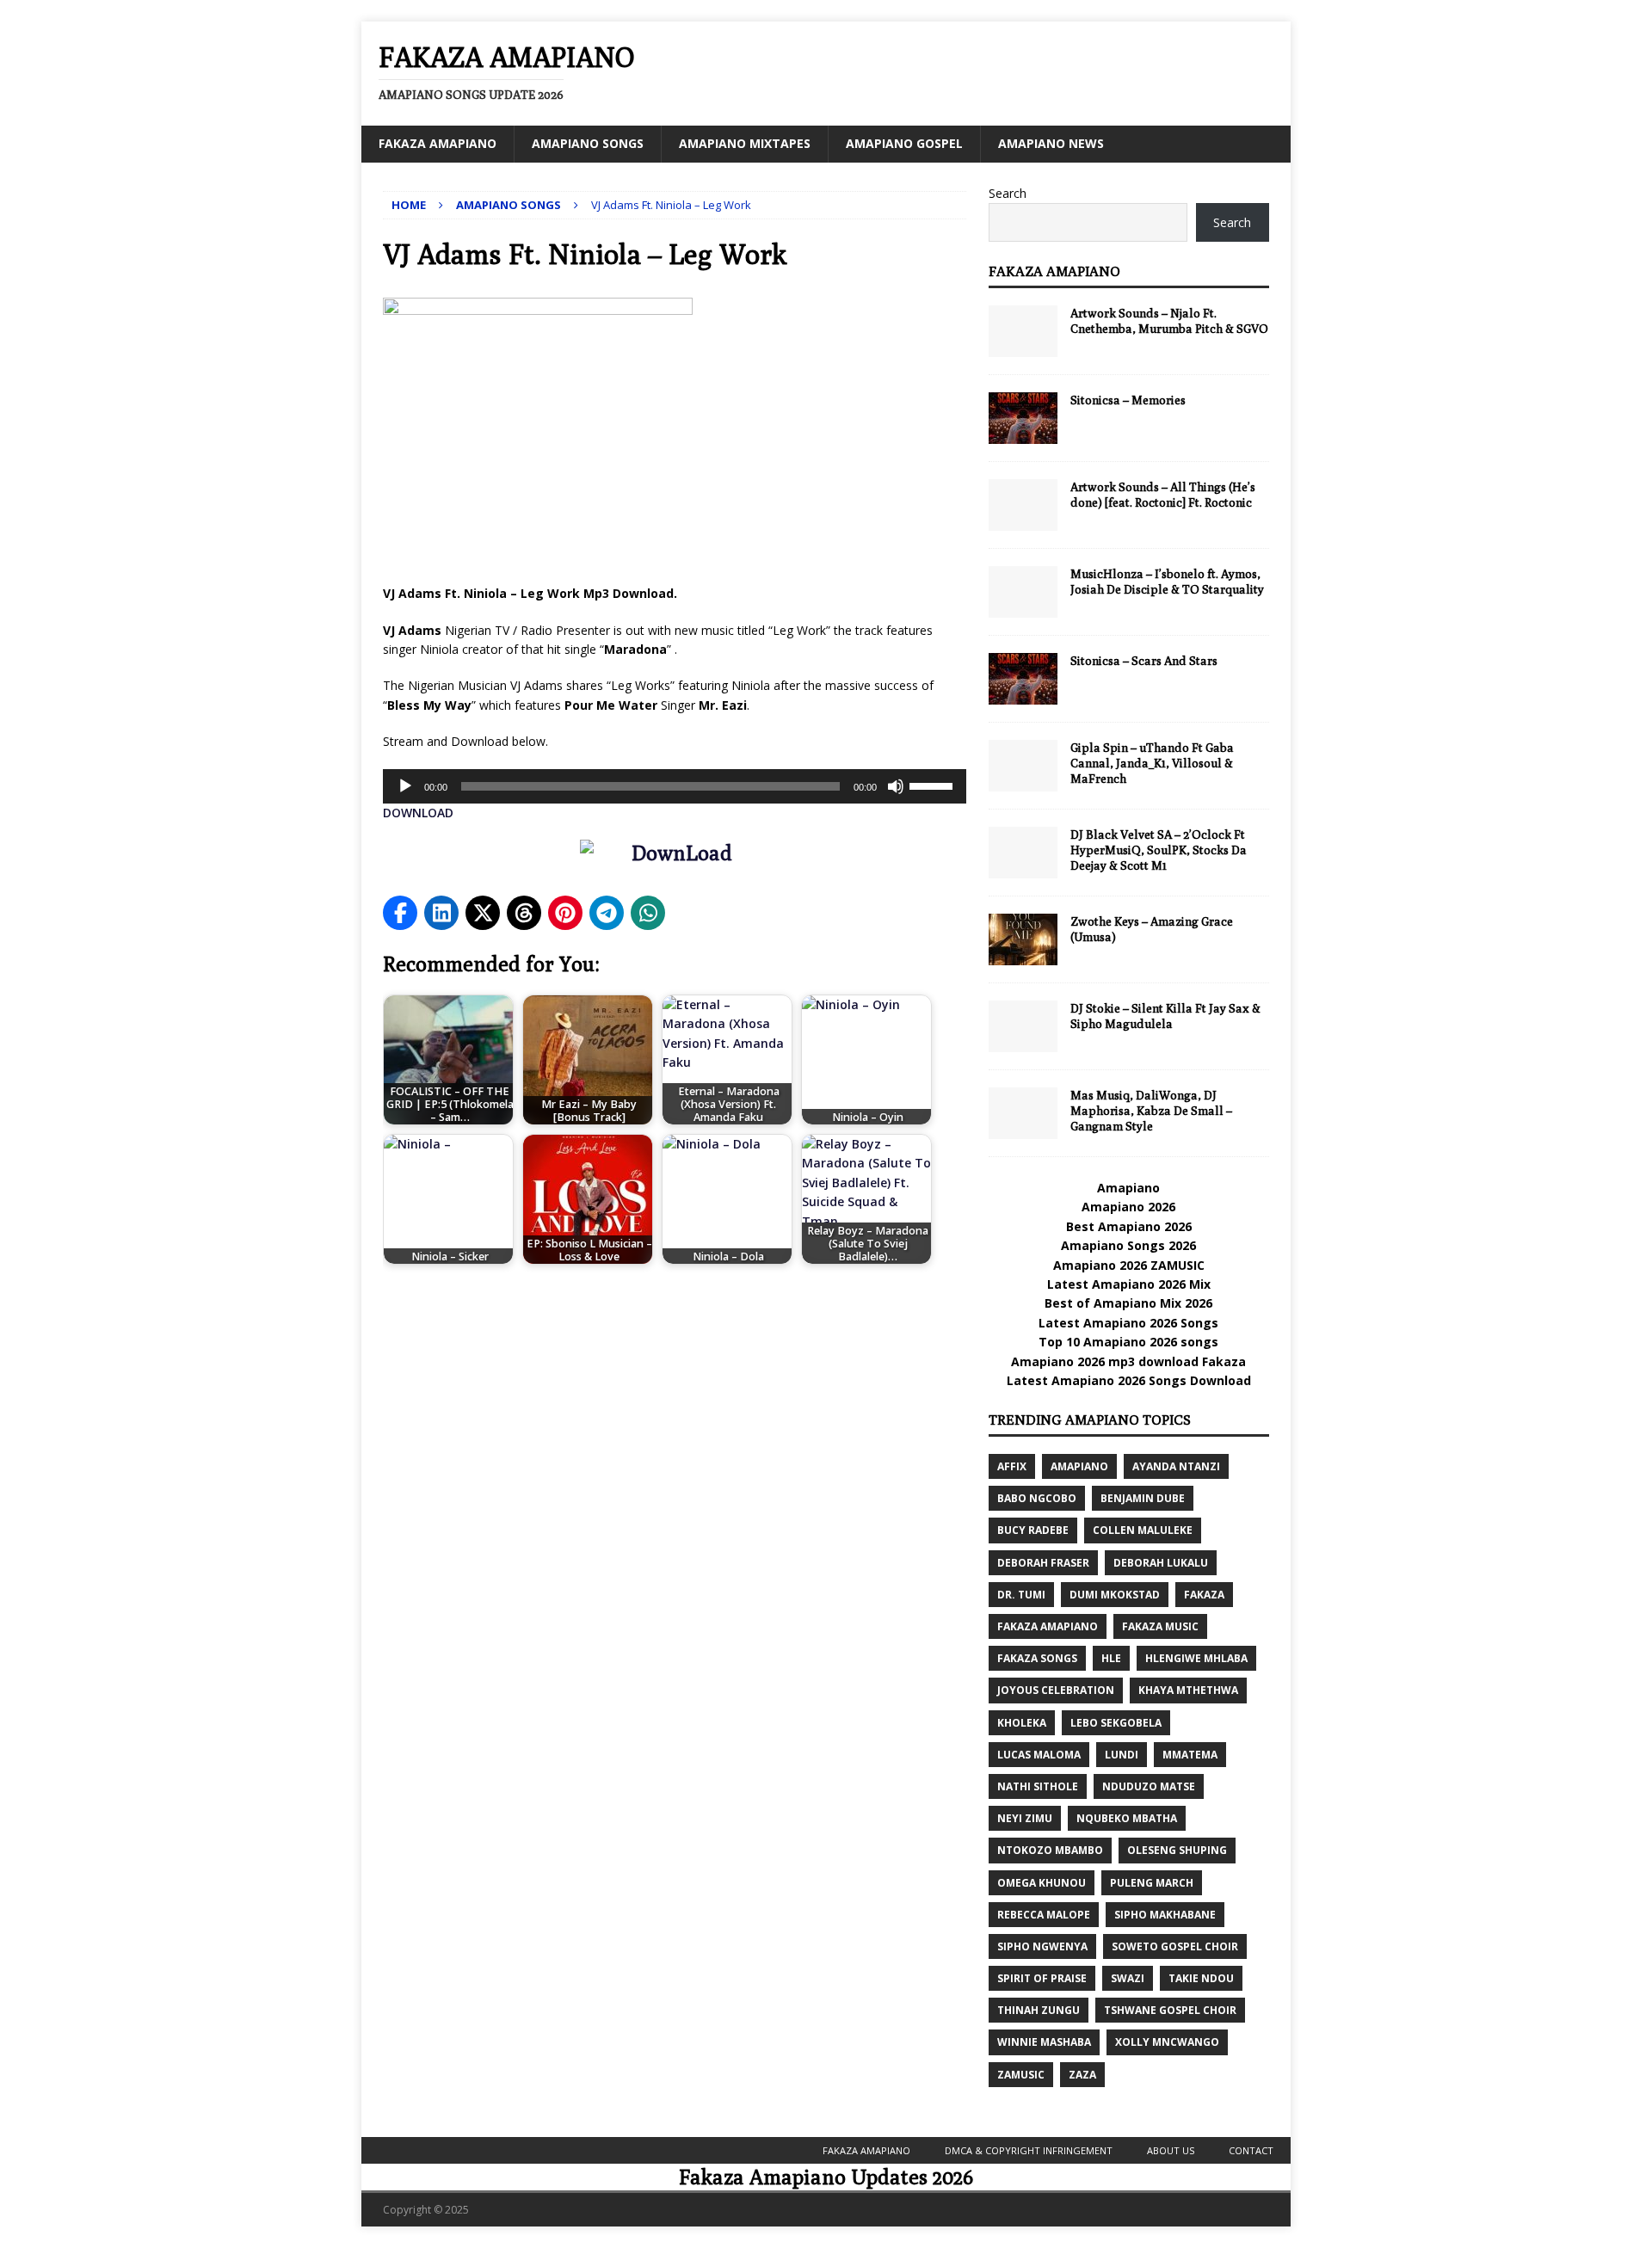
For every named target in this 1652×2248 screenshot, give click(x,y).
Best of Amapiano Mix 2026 (1128, 1303)
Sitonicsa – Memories (1128, 400)
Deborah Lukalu (1161, 1563)
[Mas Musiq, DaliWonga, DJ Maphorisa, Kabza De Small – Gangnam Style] (1023, 1113)
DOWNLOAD (418, 813)
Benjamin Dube (1143, 1498)
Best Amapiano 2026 (1129, 1226)
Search (1008, 193)
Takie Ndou (1201, 1978)
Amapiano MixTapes (745, 143)
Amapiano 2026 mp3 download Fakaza (1128, 1361)
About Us (1171, 2150)
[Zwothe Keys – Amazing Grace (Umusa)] (1023, 939)
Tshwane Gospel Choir (1170, 2010)
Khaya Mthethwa (1188, 1690)
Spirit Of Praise (1042, 1978)
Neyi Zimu (1025, 1818)
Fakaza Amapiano (438, 143)
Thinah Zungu (1039, 2010)
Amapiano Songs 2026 (1128, 1245)
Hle (1111, 1658)
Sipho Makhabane (1165, 1915)
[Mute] (896, 786)
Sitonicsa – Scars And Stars (1144, 661)
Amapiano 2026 (1128, 1207)
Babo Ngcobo (1037, 1498)
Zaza (1082, 2075)
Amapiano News (1051, 143)
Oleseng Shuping (1177, 1850)
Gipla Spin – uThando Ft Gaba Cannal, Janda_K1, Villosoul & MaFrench (1152, 763)
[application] (675, 786)
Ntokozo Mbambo (1050, 1850)
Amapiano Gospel (904, 143)
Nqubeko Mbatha (1127, 1818)
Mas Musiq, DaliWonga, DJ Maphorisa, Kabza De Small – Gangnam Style (1151, 1111)
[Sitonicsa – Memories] (1023, 418)
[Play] (405, 786)
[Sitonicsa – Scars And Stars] (1023, 679)
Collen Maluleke (1143, 1530)
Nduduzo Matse (1149, 1786)
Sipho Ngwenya (1042, 1946)
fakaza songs (1037, 1658)
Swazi (1128, 1978)
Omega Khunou (1042, 1883)
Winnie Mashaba (1044, 2042)
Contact (1251, 2150)
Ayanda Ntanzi (1176, 1466)
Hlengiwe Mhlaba (1196, 1658)
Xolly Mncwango (1167, 2042)
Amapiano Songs (588, 143)
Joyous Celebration (1056, 1690)
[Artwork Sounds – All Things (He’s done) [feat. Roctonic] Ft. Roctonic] (1023, 505)
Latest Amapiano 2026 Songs (1128, 1323)
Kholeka (1022, 1723)
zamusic (1021, 2075)
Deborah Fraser (1043, 1563)
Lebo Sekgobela (1116, 1723)
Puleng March (1152, 1883)
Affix (1012, 1466)
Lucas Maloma (1039, 1755)
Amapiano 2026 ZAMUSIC (1129, 1265)
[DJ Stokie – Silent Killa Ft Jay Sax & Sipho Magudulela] (1023, 1026)
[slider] (934, 785)
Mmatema (1190, 1755)
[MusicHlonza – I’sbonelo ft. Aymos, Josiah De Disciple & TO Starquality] (1023, 592)
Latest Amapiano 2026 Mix (1129, 1284)
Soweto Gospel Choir (1175, 1946)
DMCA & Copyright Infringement (1029, 2150)
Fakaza (1204, 1595)
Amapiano (1128, 1188)
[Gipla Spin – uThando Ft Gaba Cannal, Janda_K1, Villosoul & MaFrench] (1023, 766)
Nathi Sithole (1038, 1786)
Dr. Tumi (1021, 1595)
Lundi (1122, 1755)
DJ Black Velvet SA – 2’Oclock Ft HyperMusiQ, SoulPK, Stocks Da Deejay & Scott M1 (1159, 850)
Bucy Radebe (1033, 1530)
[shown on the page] (675, 857)
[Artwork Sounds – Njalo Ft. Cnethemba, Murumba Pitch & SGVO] (1023, 331)
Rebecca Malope (1044, 1915)
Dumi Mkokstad (1115, 1595)
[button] (400, 913)
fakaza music (1160, 1626)
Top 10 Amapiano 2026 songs (1128, 1342)
